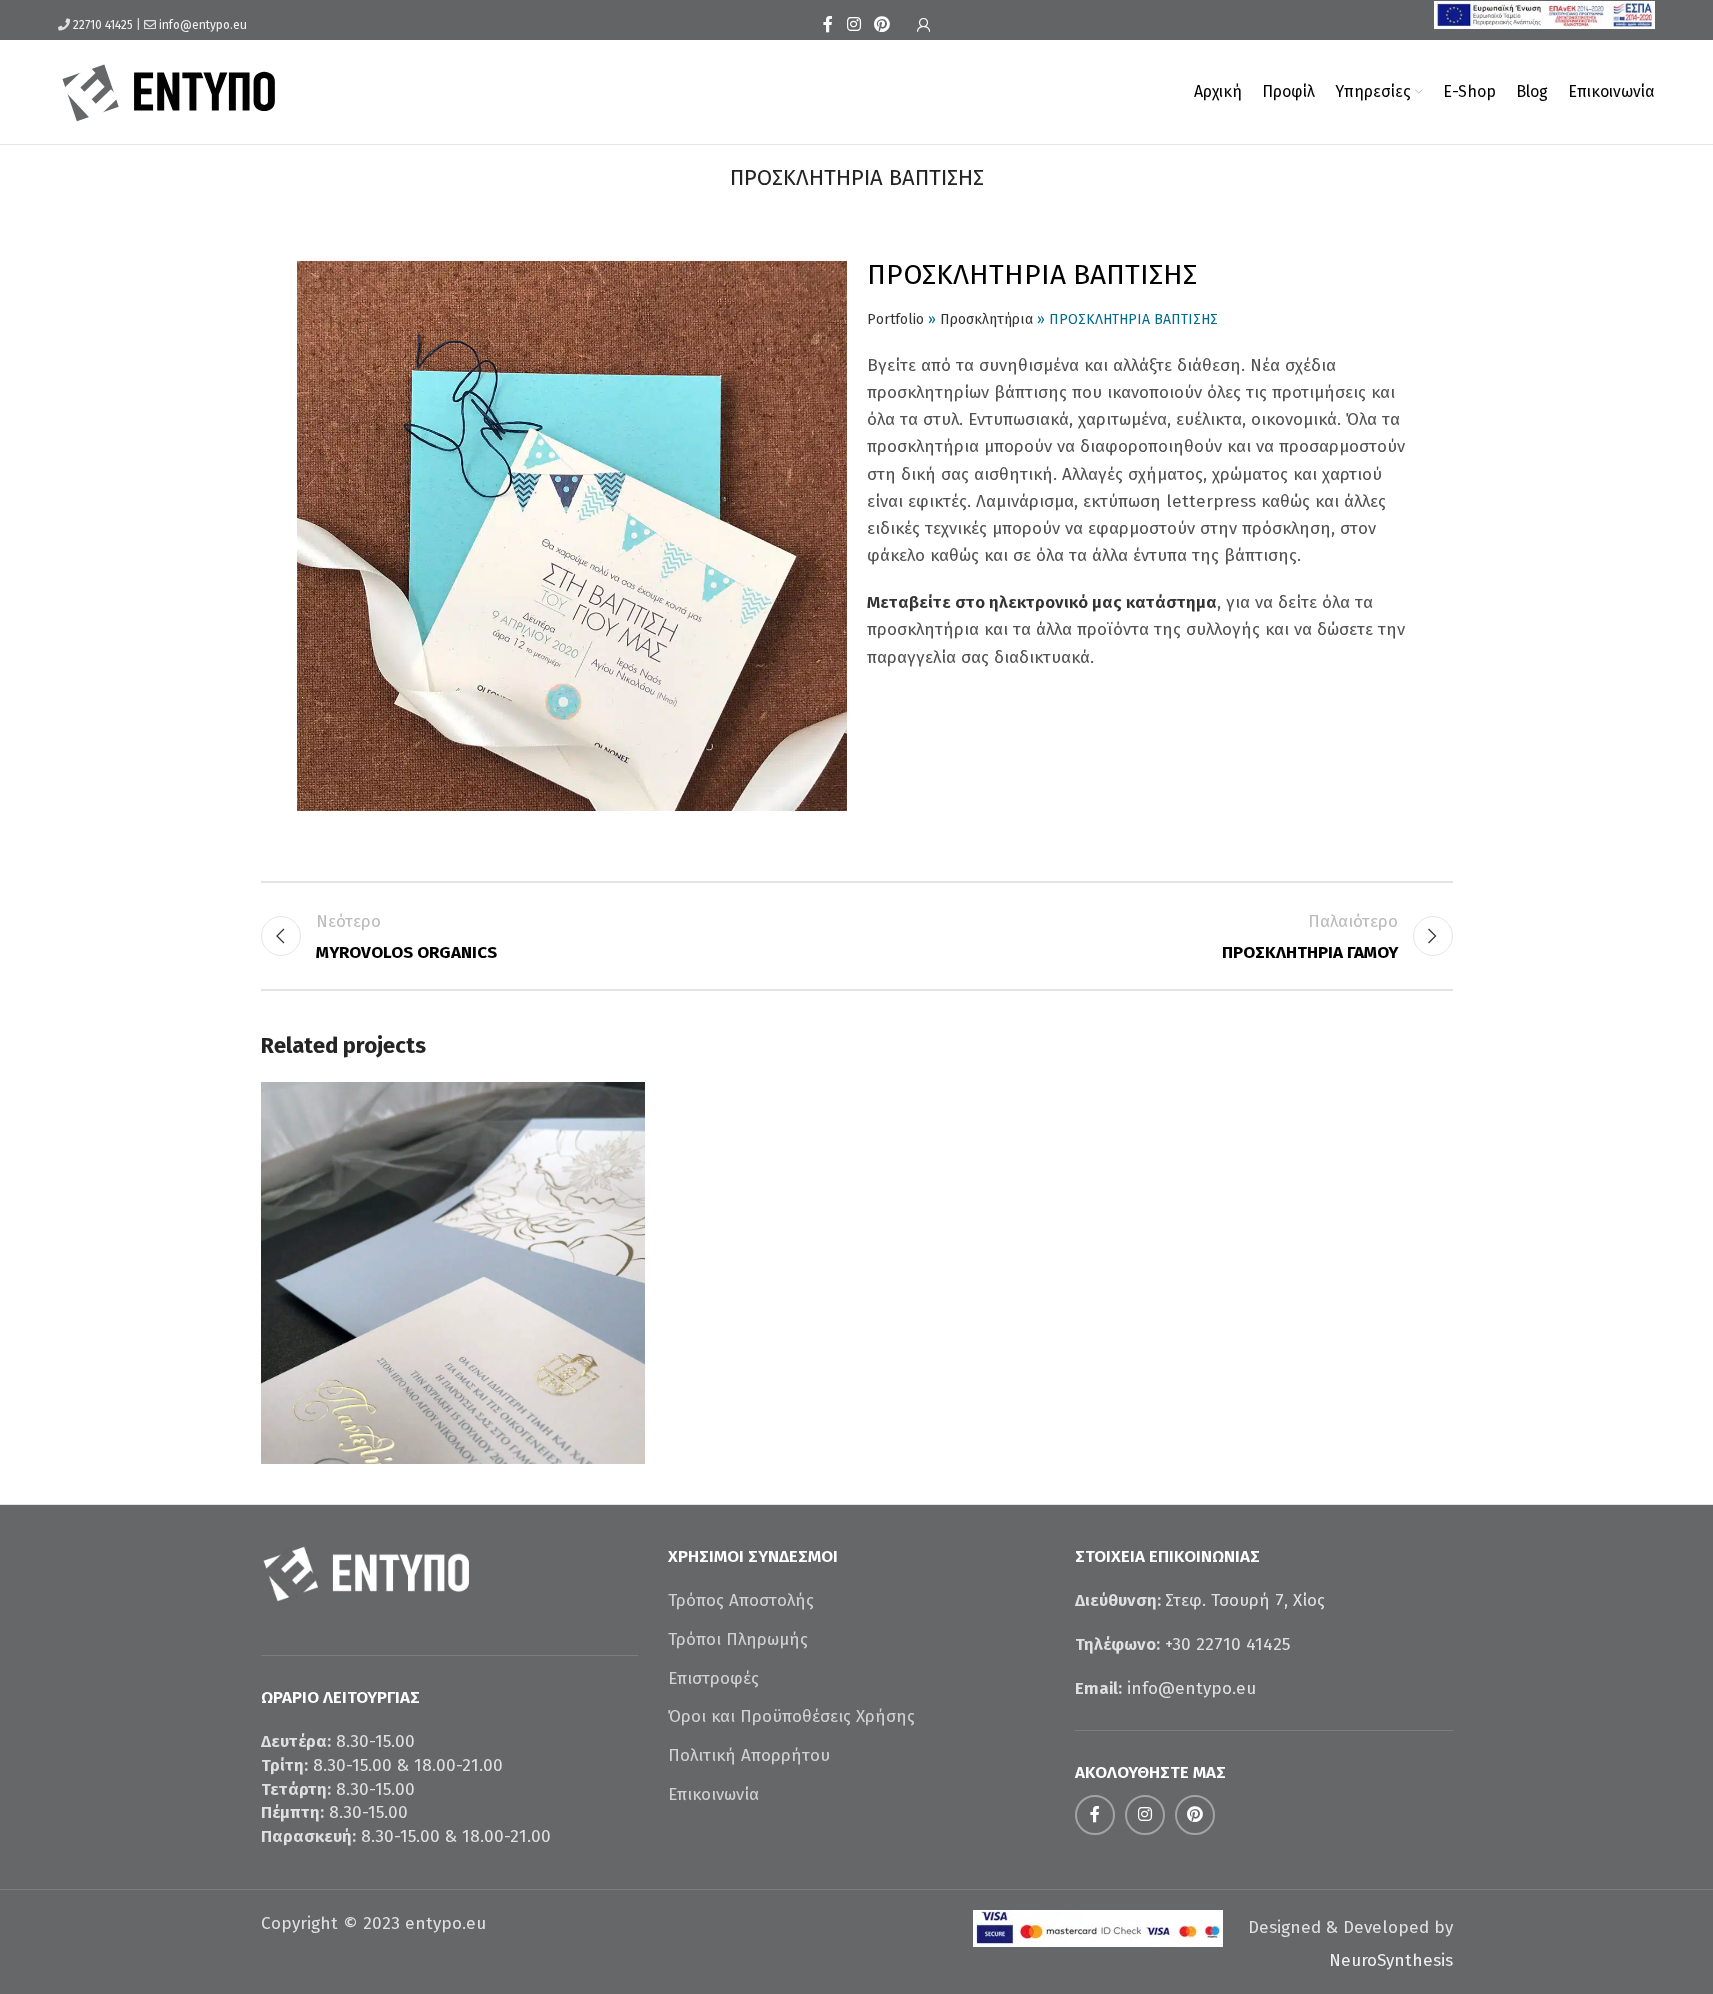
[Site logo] (169, 90)
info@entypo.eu (203, 25)
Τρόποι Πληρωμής (738, 1639)
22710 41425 (103, 25)
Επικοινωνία (713, 1794)
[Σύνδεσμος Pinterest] (882, 24)
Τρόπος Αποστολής (741, 1600)
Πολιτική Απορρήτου (749, 1755)
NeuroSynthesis (1391, 1960)
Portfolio (895, 319)
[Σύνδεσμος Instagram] (853, 24)
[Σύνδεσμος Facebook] (828, 24)
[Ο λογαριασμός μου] (924, 25)
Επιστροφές (713, 1678)
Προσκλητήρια (986, 319)
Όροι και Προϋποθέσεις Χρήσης (791, 1716)
